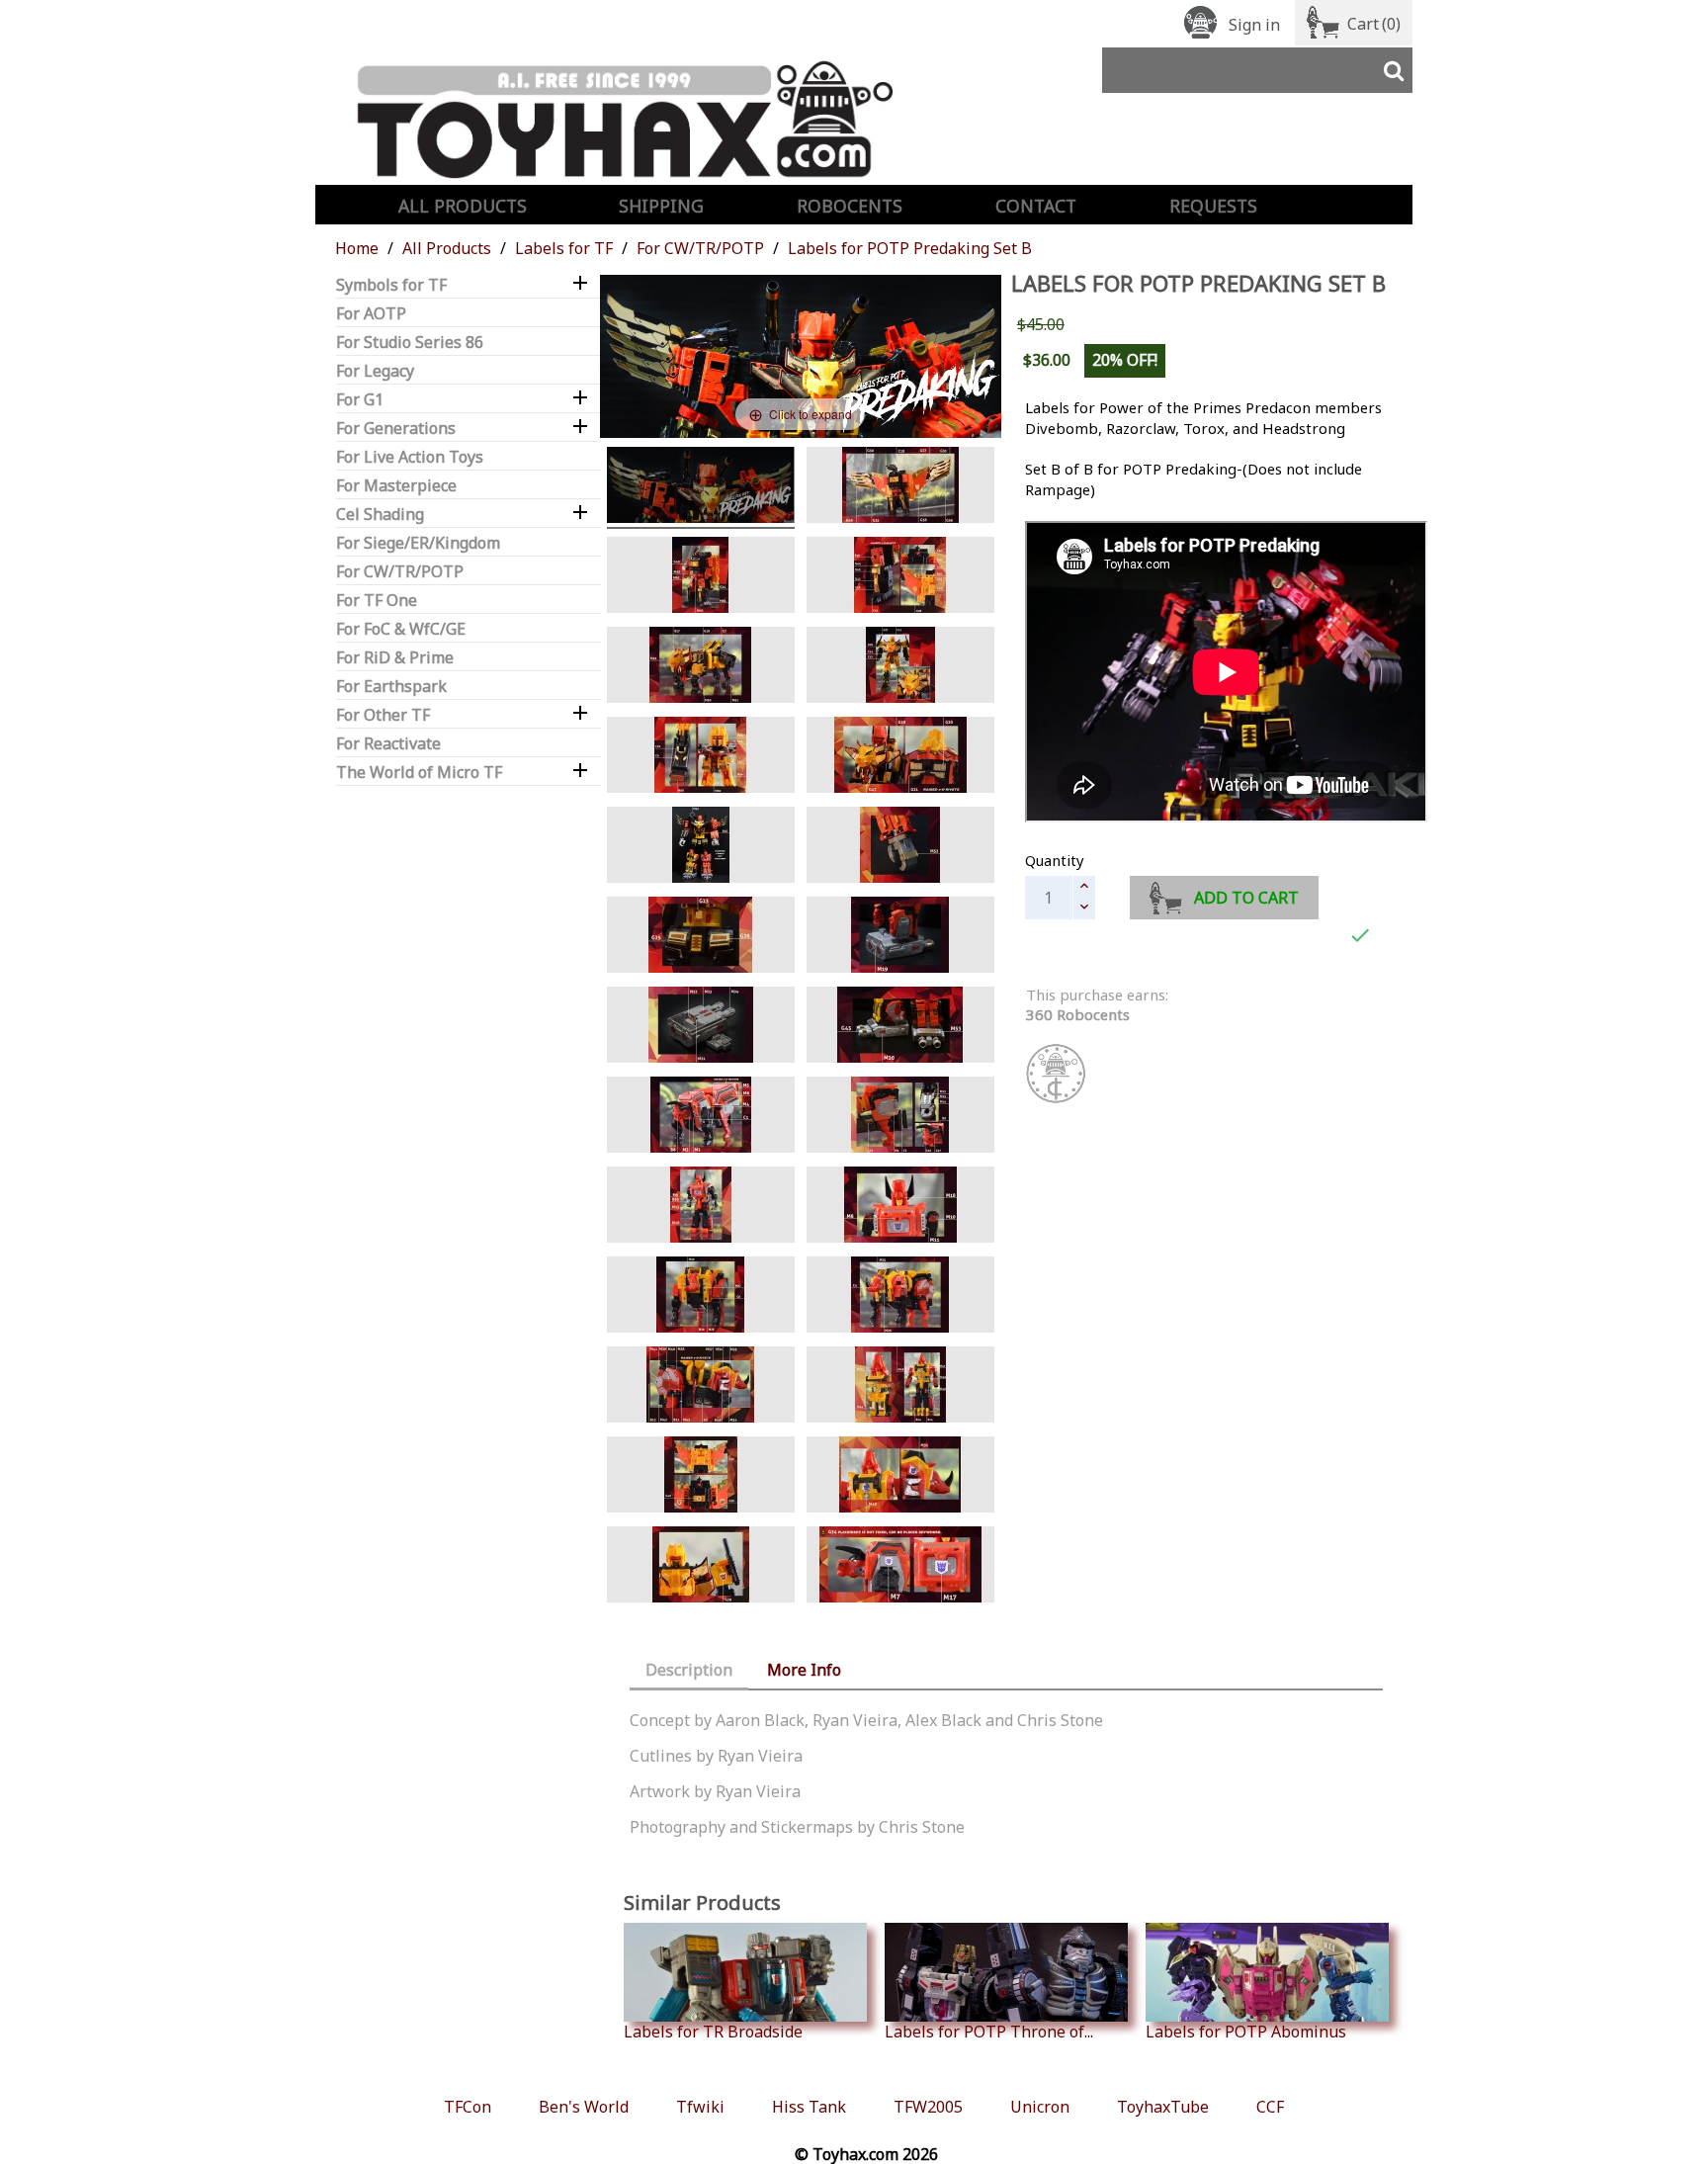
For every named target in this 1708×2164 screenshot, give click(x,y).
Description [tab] (689, 1670)
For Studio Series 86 (410, 343)
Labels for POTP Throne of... (989, 2031)
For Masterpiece (396, 486)
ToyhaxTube (1163, 2107)
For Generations (396, 429)
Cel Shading (380, 515)
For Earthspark (391, 687)
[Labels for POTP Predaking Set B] (701, 1387)
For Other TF (383, 715)
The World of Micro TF (419, 773)
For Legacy (375, 371)
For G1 (360, 400)
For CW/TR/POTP (400, 572)
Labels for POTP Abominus (1246, 2031)
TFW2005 (928, 2107)
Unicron (1040, 2107)
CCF (1270, 2107)
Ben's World (584, 2107)
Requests (1213, 206)
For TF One (377, 601)
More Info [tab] (804, 1670)
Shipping (661, 206)
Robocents (850, 206)
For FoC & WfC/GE (401, 629)
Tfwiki (700, 2107)
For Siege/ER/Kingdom (418, 543)
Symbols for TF (391, 285)
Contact (1036, 206)
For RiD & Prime (395, 658)
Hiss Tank (809, 2107)
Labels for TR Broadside (713, 2031)
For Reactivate (388, 744)
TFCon (468, 2107)
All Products (463, 206)
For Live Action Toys (410, 457)
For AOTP (371, 314)
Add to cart (1246, 898)
